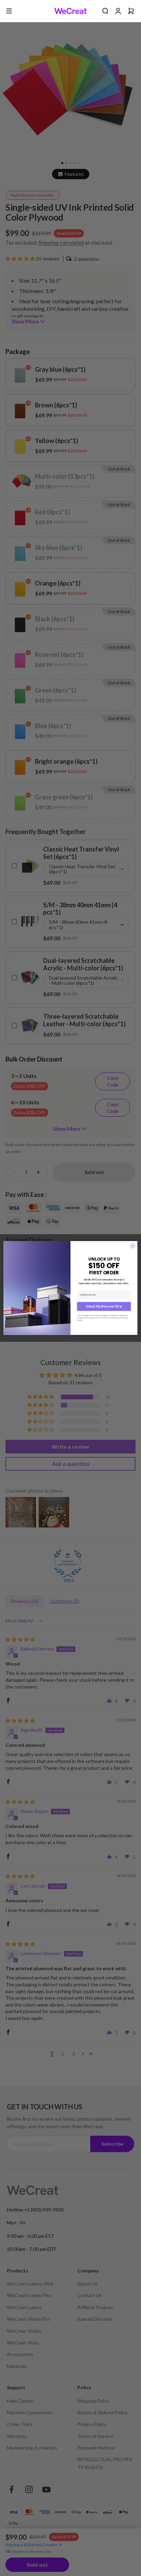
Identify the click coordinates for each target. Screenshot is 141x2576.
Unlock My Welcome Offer (104, 1307)
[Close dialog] (133, 1246)
